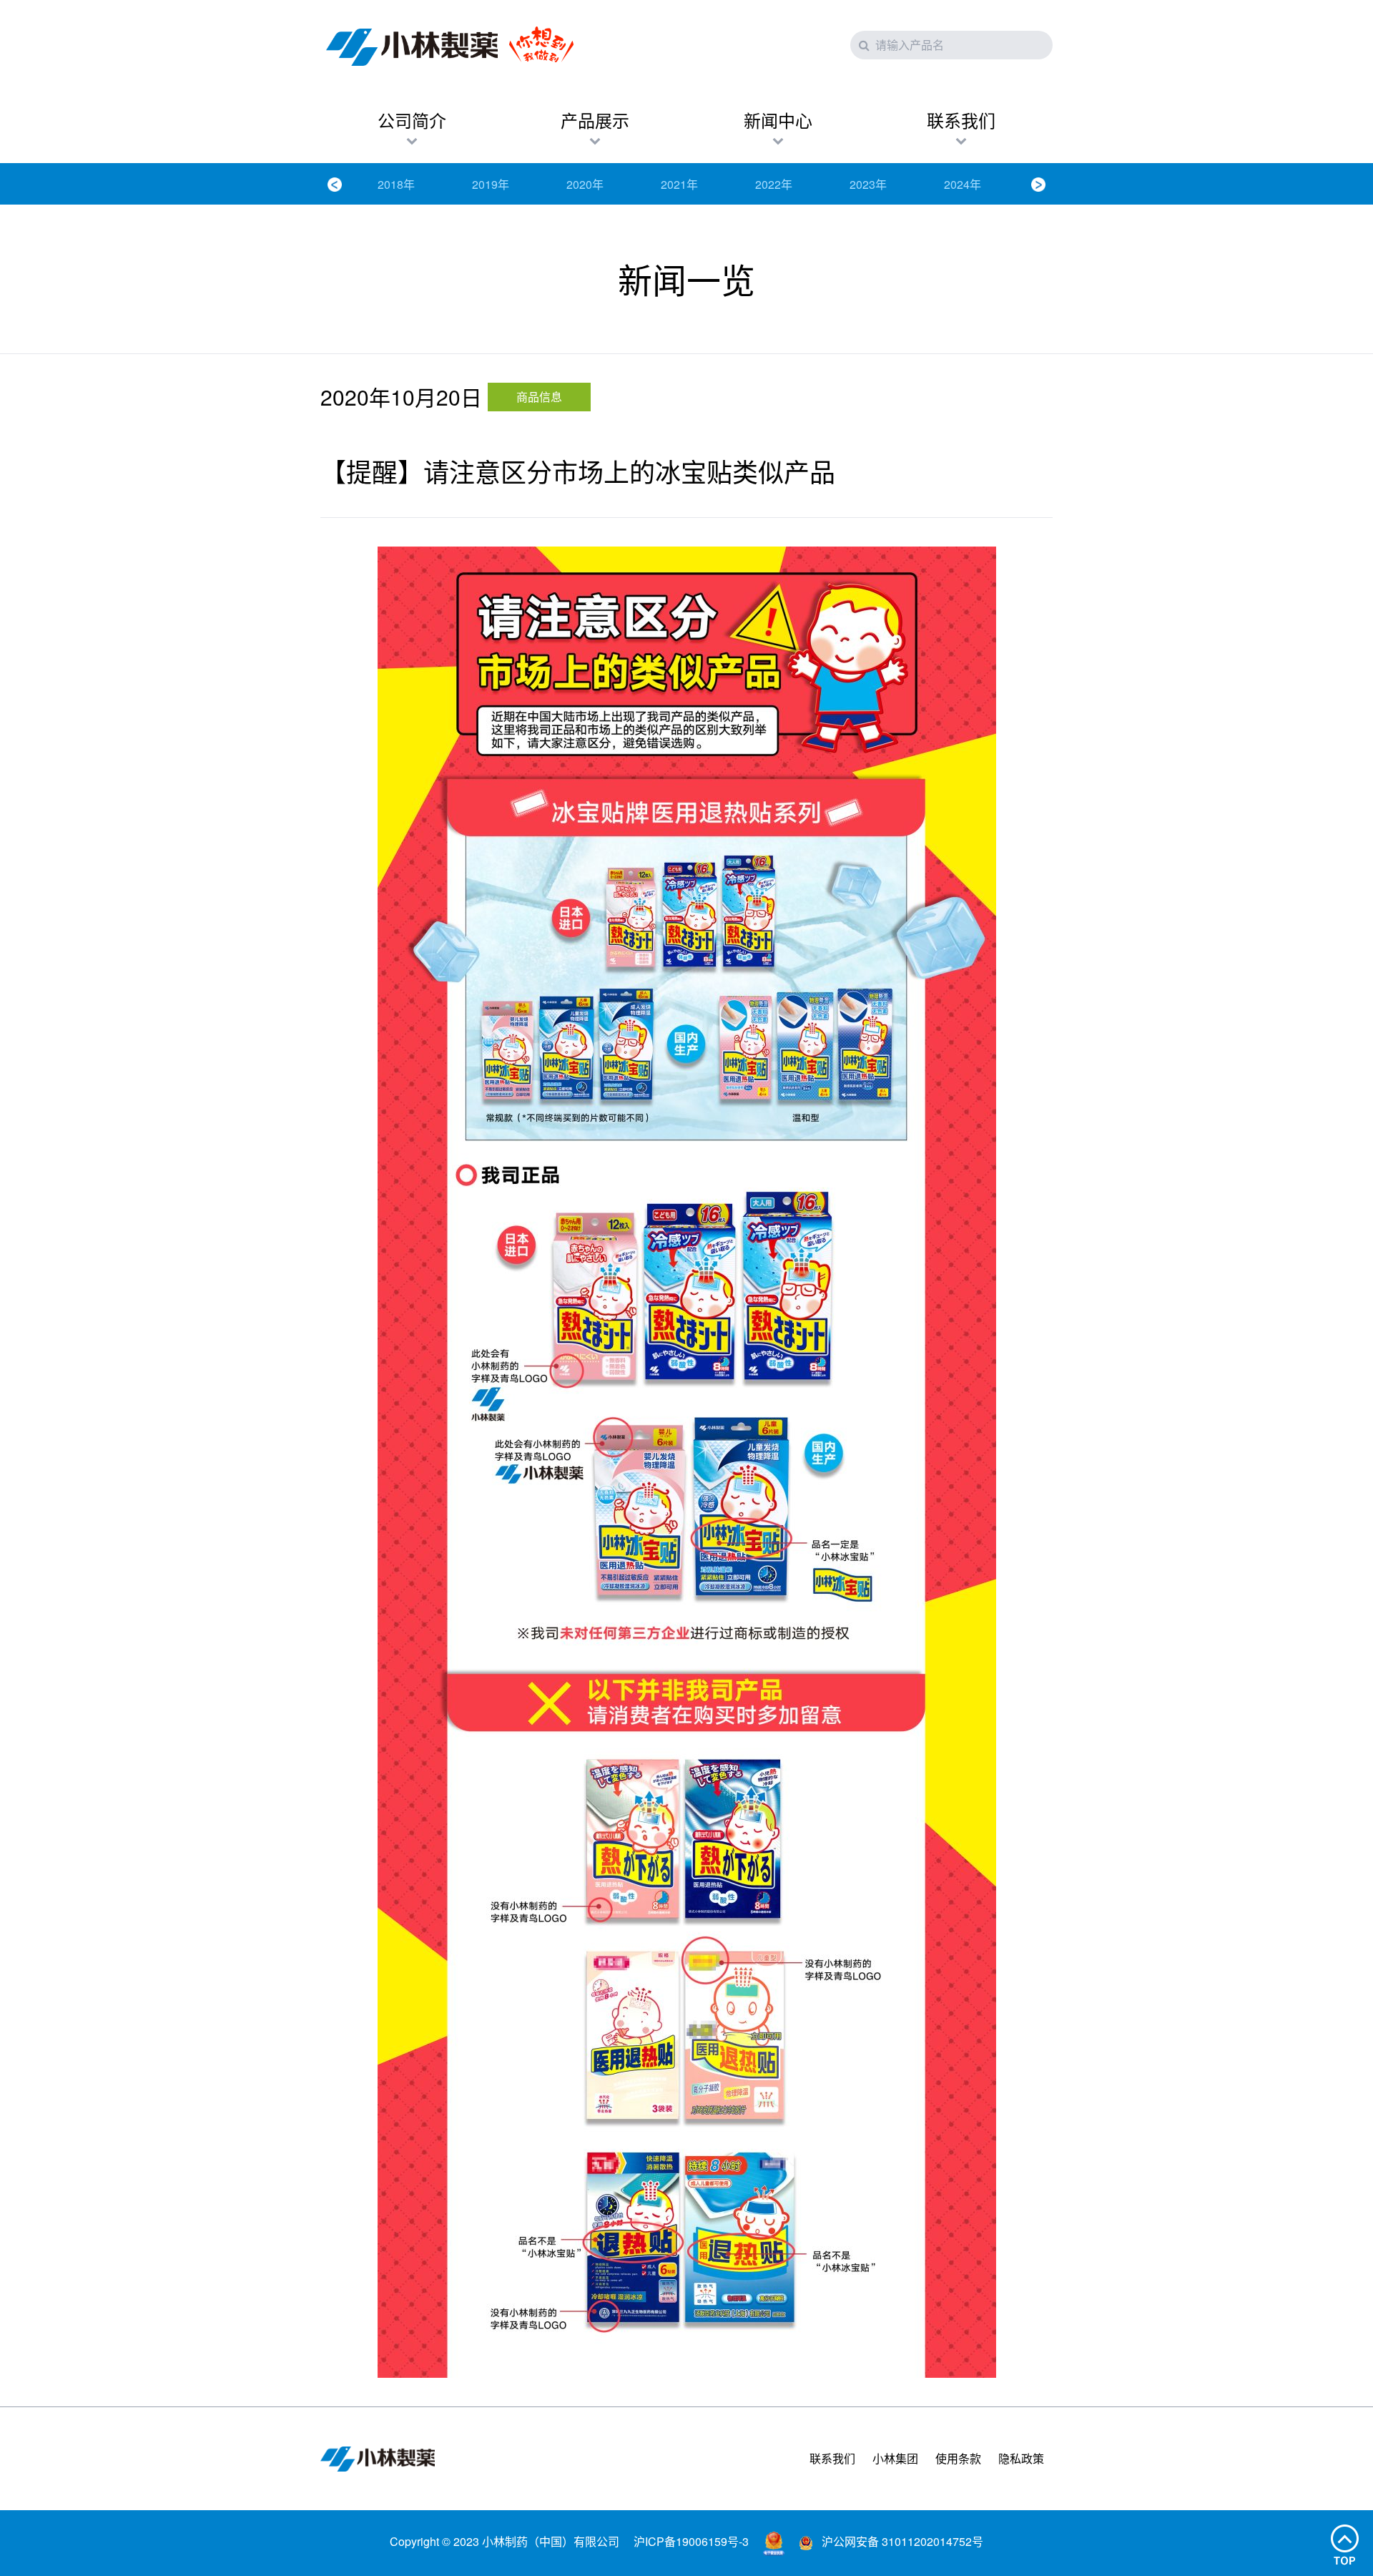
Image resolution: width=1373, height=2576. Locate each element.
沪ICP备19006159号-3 (691, 2541)
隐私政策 (1021, 2458)
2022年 (774, 184)
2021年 (679, 184)
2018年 (396, 184)
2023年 (868, 184)
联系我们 (832, 2458)
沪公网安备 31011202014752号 (901, 2541)
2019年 (491, 184)
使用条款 (958, 2458)
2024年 (963, 184)
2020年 (585, 184)
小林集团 (895, 2458)
